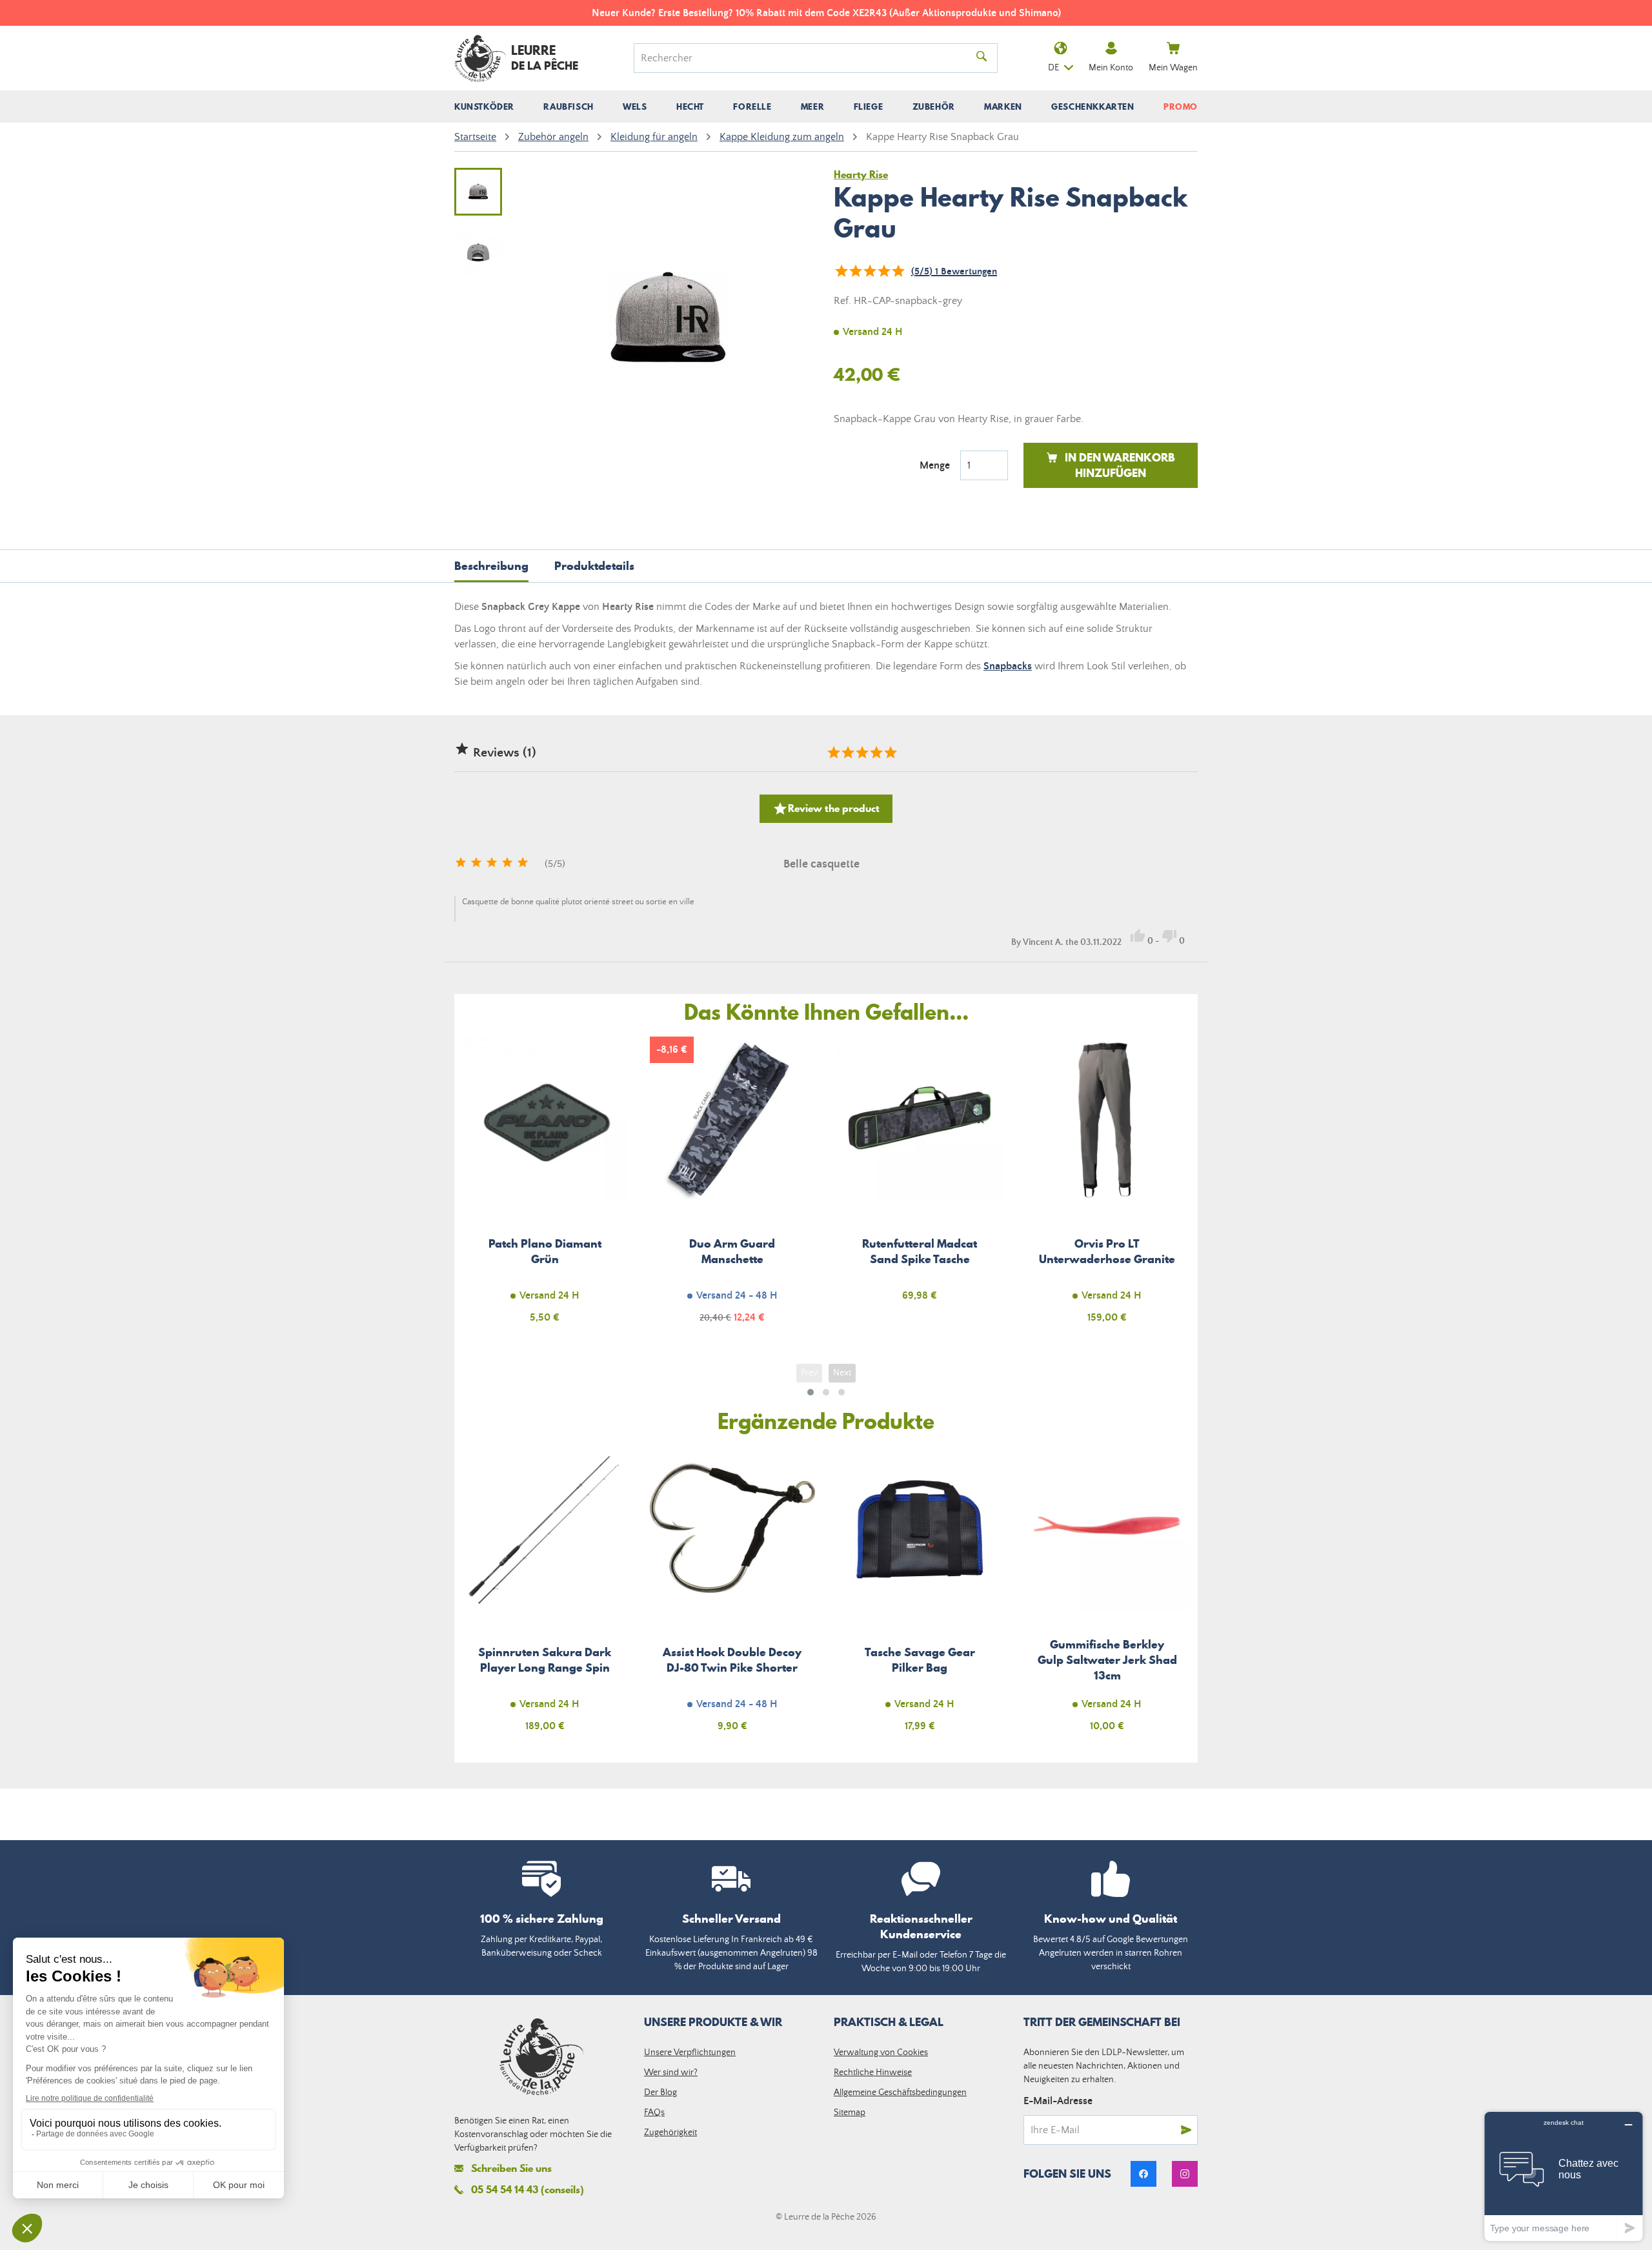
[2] (855, 271)
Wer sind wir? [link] (671, 2073)
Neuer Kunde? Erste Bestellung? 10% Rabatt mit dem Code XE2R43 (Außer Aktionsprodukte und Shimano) (826, 13)
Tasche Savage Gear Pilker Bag (920, 1596)
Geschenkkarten (1093, 106)
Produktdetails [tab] (594, 566)
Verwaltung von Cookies (881, 2052)
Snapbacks (1008, 666)
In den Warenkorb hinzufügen (1120, 465)
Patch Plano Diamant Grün (545, 1187)
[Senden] (1186, 2130)
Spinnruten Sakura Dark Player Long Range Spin (545, 1596)
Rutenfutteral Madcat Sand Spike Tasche (920, 1187)
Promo (1181, 106)
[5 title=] (890, 753)
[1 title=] (833, 753)
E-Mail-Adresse (1058, 2101)
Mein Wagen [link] (1173, 68)
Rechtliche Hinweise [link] (873, 2073)
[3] (869, 271)
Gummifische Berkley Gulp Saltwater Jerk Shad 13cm (1108, 1596)
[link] (1143, 2174)
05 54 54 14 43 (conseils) (528, 2189)
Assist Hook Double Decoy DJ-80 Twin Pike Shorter (733, 1596)
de (1053, 68)
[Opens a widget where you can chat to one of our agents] (1564, 2176)
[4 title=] (876, 753)
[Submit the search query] (982, 58)
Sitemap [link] (850, 2113)
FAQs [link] (654, 2113)
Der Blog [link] (660, 2093)
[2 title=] (847, 753)
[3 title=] (861, 753)
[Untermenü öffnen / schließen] (484, 106)
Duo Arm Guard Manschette (733, 1187)
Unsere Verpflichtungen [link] (690, 2052)
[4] (883, 271)
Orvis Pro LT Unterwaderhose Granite (1108, 1187)
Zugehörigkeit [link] (670, 2133)
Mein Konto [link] (1111, 68)
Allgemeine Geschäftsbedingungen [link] (900, 2093)
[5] (898, 271)
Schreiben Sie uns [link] (511, 2168)
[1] (841, 271)
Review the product (826, 809)
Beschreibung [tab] (491, 566)
